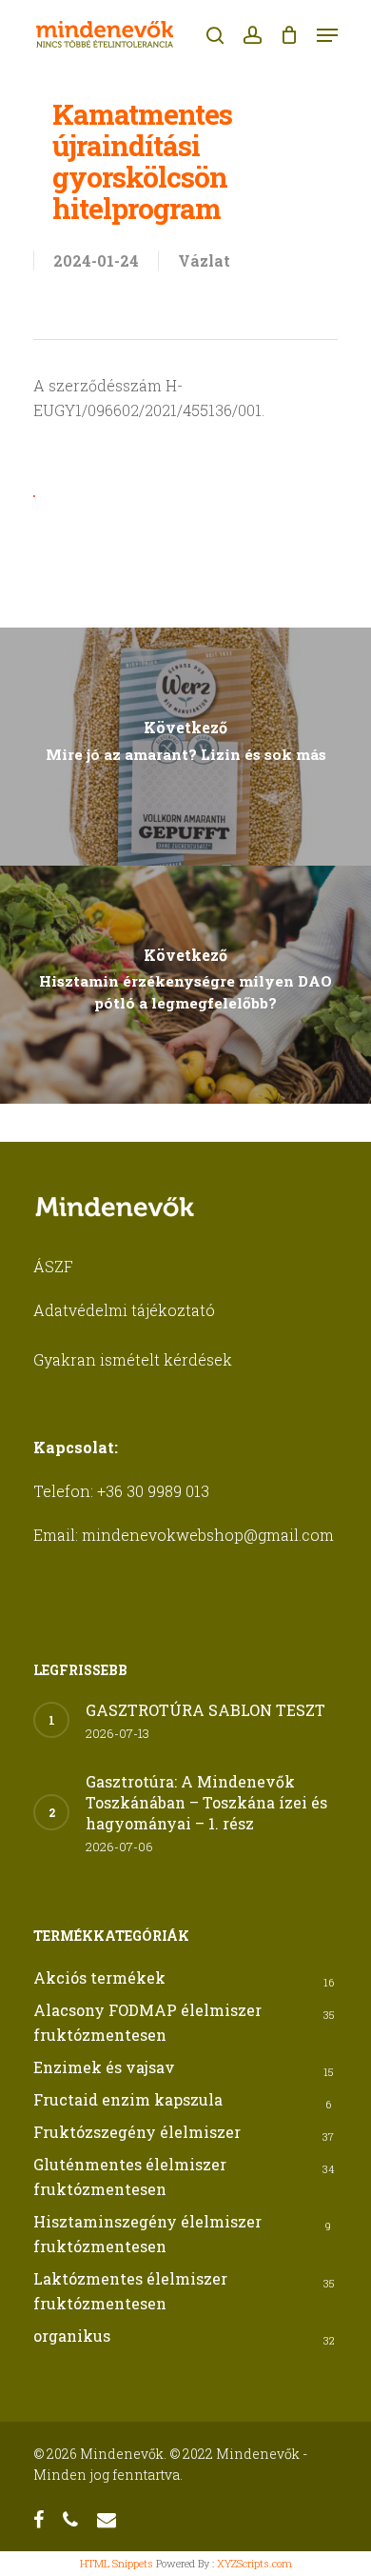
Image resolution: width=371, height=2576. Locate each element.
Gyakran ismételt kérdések (133, 1359)
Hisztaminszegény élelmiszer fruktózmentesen (147, 2234)
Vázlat (204, 260)
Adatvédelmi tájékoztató (124, 1310)
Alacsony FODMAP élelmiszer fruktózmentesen (147, 2022)
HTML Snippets (117, 2563)
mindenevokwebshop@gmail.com (208, 1535)
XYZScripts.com (254, 2563)
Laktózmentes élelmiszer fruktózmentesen (130, 2291)
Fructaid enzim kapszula (128, 2099)
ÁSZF (53, 1266)
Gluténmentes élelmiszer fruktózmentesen (130, 2177)
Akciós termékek (99, 1977)
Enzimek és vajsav (104, 2067)
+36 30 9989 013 (153, 1491)
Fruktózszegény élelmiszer (137, 2132)
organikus (72, 2336)
